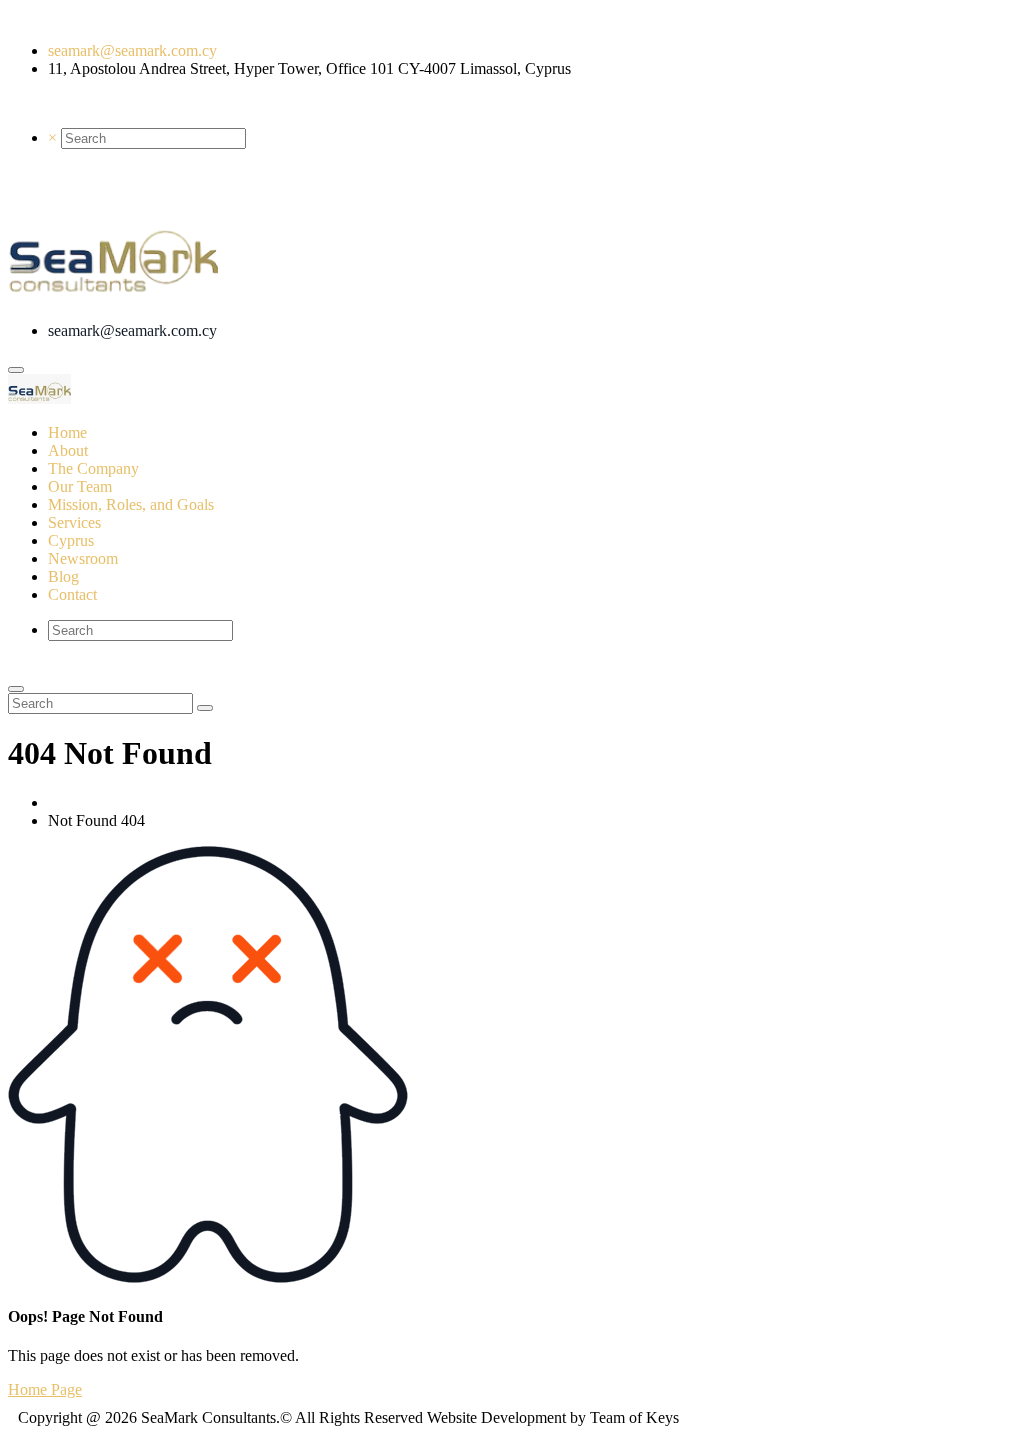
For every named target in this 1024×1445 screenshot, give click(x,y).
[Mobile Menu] (16, 370)
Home (67, 802)
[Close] (16, 689)
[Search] (205, 708)
